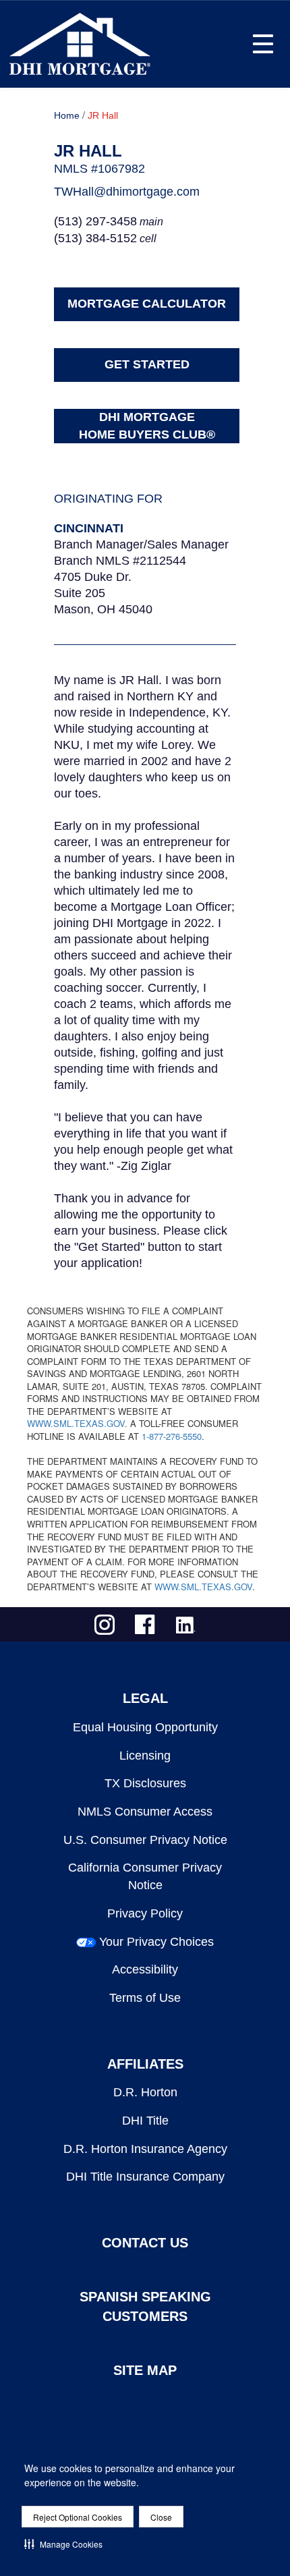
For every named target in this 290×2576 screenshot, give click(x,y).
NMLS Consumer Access (145, 1812)
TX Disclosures (145, 1783)
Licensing (145, 1756)
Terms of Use (145, 1998)
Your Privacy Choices (156, 1942)
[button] (63, 2544)
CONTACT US (145, 2243)
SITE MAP (145, 2370)
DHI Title (145, 2121)
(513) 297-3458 (95, 221)
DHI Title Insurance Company (145, 2177)
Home (67, 115)
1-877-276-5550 (172, 1436)
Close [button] (161, 2517)
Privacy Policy (145, 1913)
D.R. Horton (145, 2092)
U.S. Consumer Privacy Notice (145, 1840)
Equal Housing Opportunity (145, 1727)
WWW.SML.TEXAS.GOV (76, 1423)
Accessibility (145, 1969)
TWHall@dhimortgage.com (127, 192)
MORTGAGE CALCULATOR (147, 304)
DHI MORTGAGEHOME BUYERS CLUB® (147, 426)
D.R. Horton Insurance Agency (145, 2149)
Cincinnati (89, 528)
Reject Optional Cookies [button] (78, 2517)
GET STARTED (147, 364)
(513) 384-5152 (95, 238)
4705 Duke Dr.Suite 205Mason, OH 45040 (103, 593)
